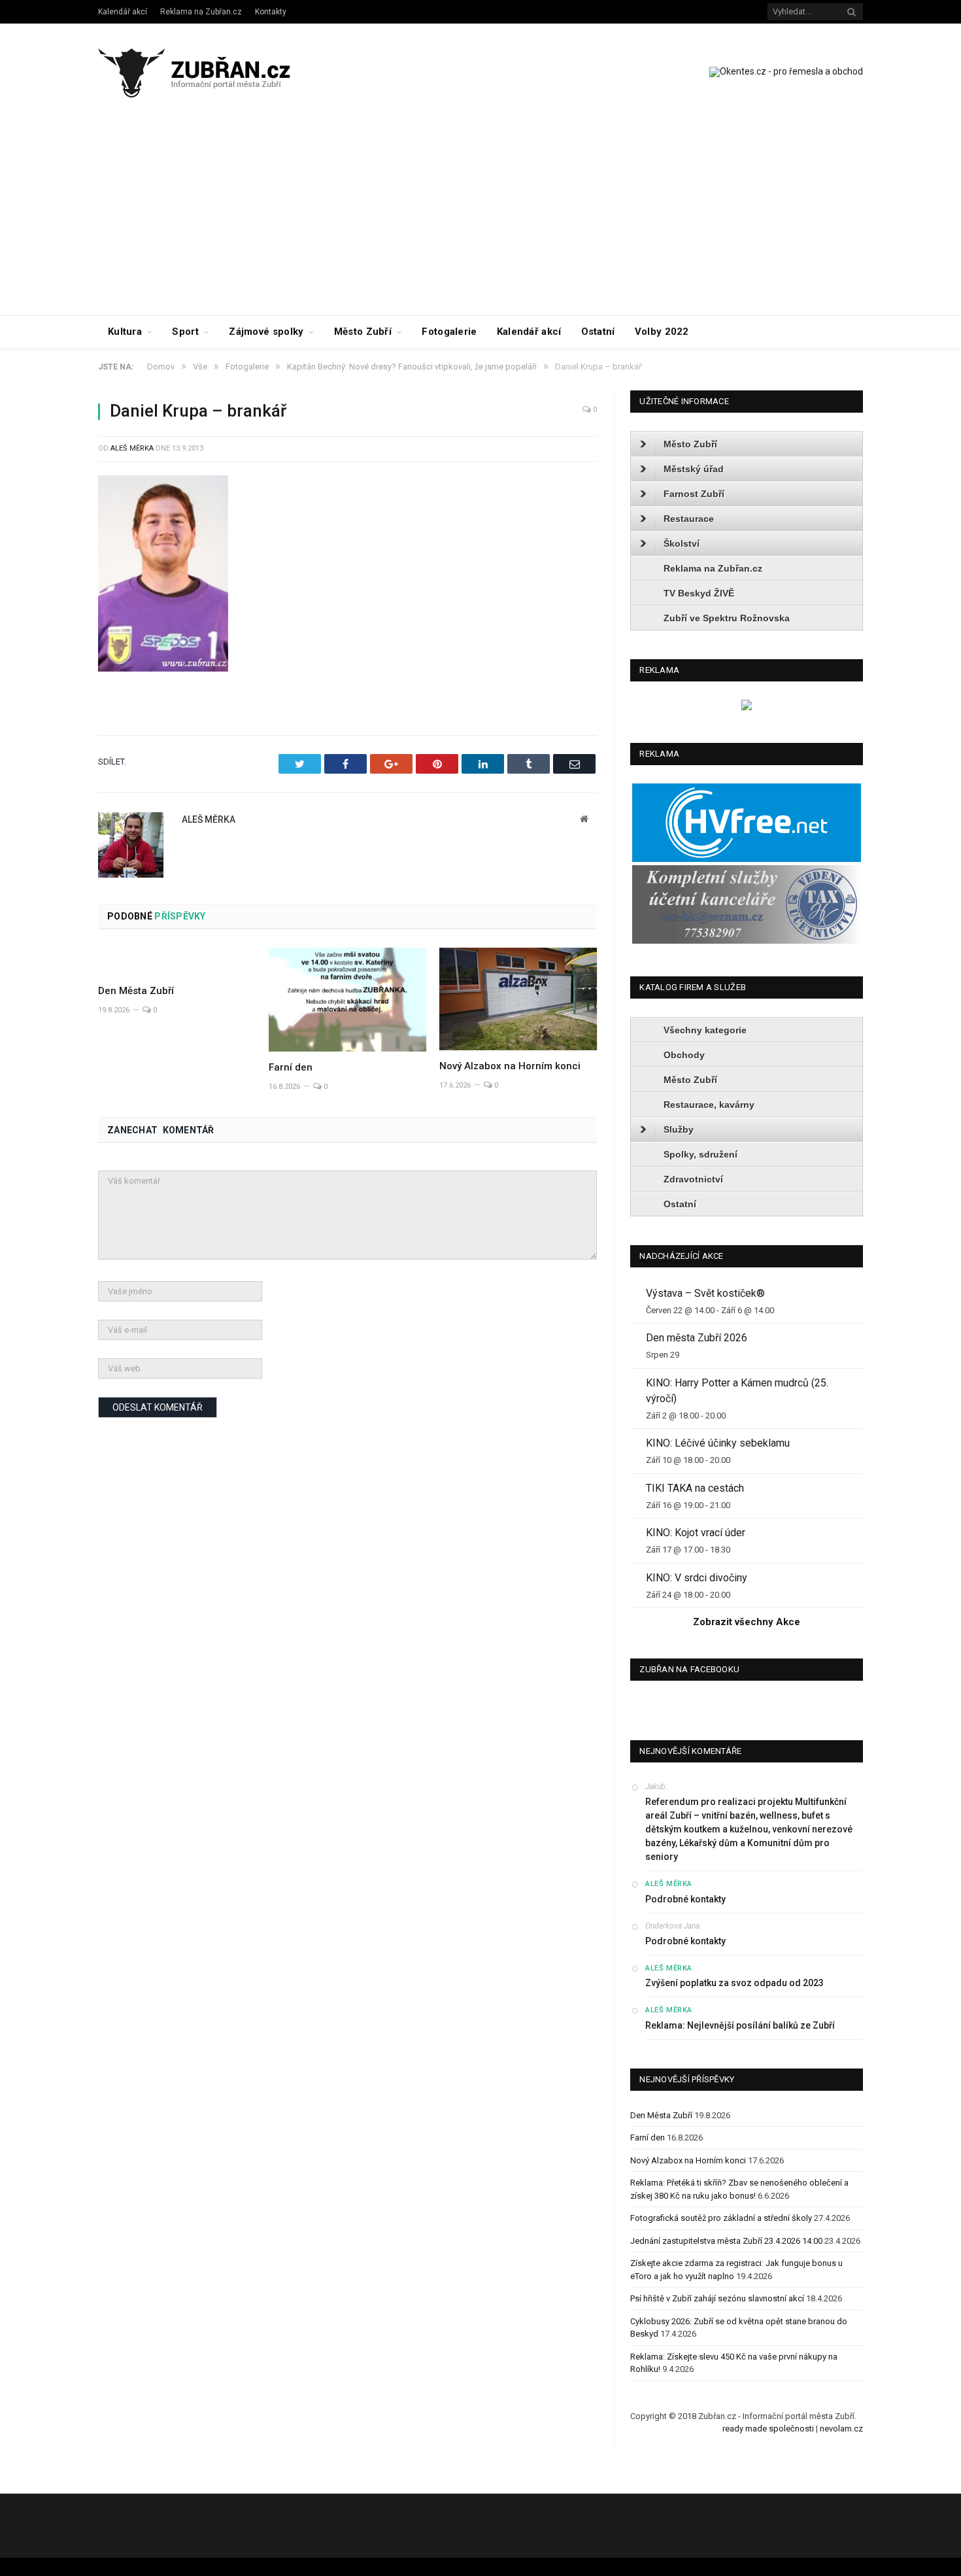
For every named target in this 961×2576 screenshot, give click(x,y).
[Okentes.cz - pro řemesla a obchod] (747, 707)
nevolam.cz (841, 2429)
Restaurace (689, 519)
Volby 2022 (662, 332)
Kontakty (271, 12)
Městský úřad (694, 469)
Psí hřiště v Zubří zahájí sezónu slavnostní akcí (717, 2298)
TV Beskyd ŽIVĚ (699, 593)
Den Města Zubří (136, 991)
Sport (185, 332)
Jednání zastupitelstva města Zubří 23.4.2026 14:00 (726, 2241)
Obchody (684, 1055)
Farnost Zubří (694, 494)
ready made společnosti (768, 2429)
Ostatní (598, 332)
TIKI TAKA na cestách (695, 1488)
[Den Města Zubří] (177, 961)
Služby (679, 1129)
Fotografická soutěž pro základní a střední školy (721, 2218)
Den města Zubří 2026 (697, 1338)
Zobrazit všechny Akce (747, 1622)
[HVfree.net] (747, 859)
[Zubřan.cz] (208, 71)
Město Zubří (363, 332)
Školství (682, 543)
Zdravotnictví (693, 1179)
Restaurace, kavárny (709, 1105)
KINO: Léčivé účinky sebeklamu (718, 1443)
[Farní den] (347, 1000)
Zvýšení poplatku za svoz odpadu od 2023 (734, 1983)
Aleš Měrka (132, 448)
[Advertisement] (480, 217)
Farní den (291, 1067)
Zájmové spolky (266, 332)
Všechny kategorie (705, 1030)
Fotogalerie (449, 332)
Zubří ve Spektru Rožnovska (727, 618)
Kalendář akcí (123, 12)
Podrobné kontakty (685, 1899)
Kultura (125, 332)
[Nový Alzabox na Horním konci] (518, 999)
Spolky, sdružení (700, 1154)
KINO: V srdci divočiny (697, 1578)
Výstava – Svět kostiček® (705, 1293)
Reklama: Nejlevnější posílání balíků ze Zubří (740, 2025)
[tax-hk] (747, 941)
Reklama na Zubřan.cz (201, 12)
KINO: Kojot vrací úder (696, 1533)
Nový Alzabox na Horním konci (510, 1066)
